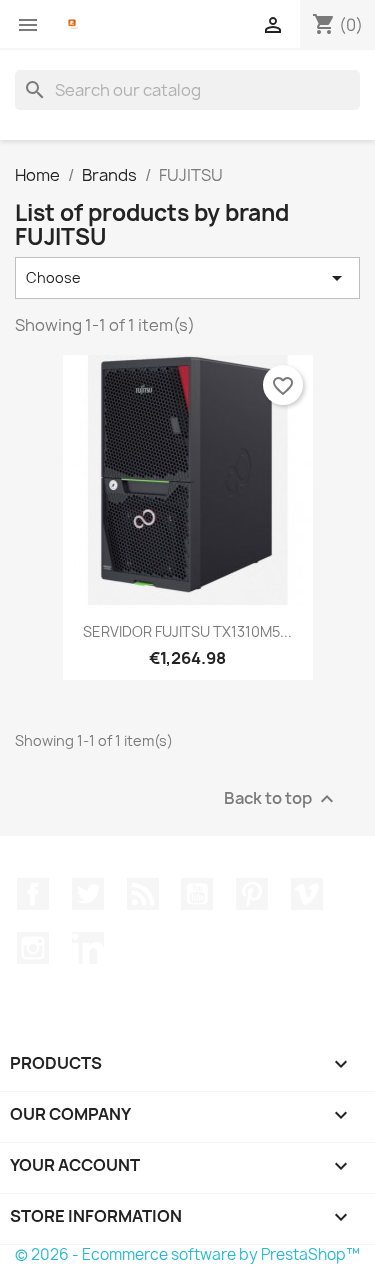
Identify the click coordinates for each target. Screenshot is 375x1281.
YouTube (197, 894)
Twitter (88, 894)
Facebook (33, 894)
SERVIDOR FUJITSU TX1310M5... (187, 631)
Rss (143, 894)
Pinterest (252, 894)
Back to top (281, 798)
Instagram (33, 948)
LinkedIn (88, 948)
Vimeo (307, 894)
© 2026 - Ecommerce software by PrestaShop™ (187, 1254)
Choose (187, 278)
